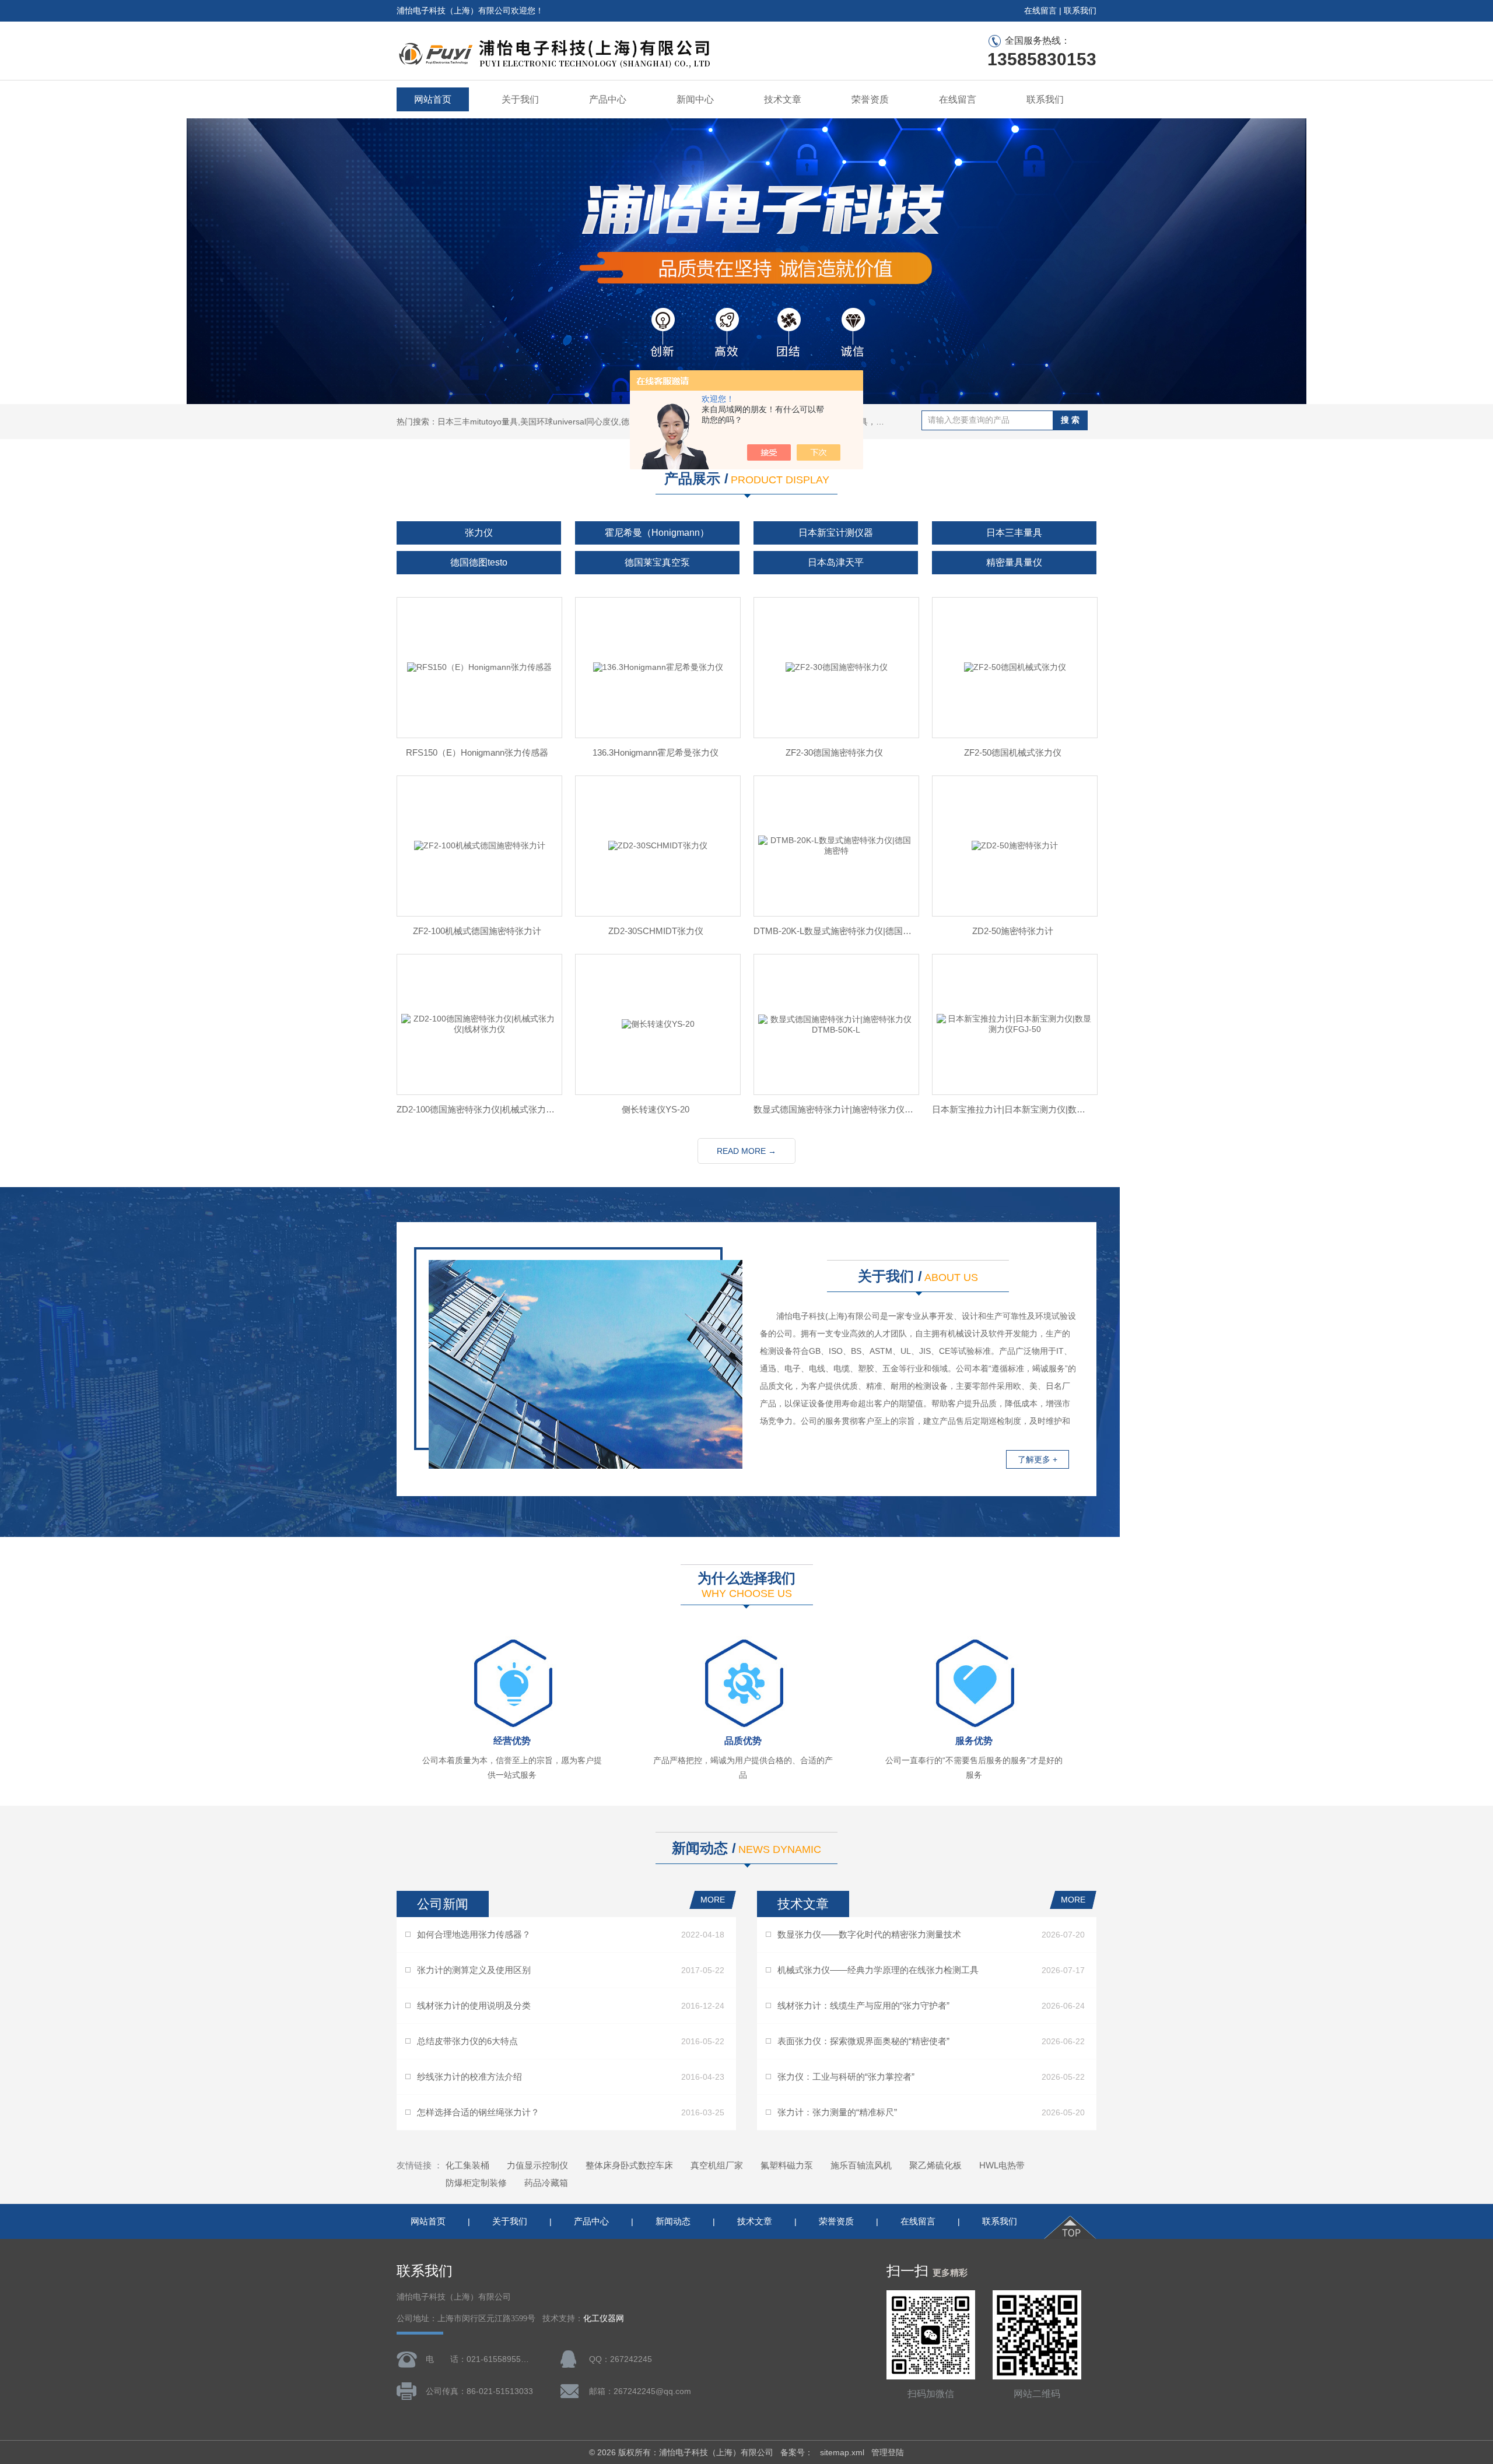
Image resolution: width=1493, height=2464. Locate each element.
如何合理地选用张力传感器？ (474, 1934)
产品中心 (608, 99)
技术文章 (783, 99)
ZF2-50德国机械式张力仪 (1013, 752)
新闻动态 (673, 2221)
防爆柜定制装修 (476, 2183)
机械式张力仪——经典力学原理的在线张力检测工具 (878, 1970)
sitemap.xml (842, 2452)
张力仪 (479, 533)
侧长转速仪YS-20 (656, 1109)
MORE (713, 1900)
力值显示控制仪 (537, 2165)
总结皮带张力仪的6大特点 (467, 2041)
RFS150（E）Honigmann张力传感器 (477, 752)
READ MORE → (746, 1151)
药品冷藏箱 (546, 2183)
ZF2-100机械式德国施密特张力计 (477, 931)
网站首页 (433, 99)
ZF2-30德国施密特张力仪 (834, 752)
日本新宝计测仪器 (836, 533)
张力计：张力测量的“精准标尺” (837, 2112)
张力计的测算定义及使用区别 (474, 1970)
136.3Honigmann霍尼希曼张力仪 (656, 752)
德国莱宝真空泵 (657, 562)
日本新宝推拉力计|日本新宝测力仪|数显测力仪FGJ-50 (1012, 1109)
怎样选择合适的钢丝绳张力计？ (478, 2112)
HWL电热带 (1002, 2165)
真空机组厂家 (717, 2165)
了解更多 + (1038, 1459)
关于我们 (520, 99)
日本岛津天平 (836, 562)
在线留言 (1040, 10)
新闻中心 (695, 99)
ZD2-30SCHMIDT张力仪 (656, 931)
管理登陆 (888, 2452)
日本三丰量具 (1014, 533)
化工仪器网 (604, 2319)
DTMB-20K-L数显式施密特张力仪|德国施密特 (834, 931)
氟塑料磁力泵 (787, 2165)
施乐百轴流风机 (861, 2165)
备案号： (797, 2452)
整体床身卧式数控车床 (629, 2165)
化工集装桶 (467, 2165)
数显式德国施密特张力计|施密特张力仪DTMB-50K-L (834, 1109)
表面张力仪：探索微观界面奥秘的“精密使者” (863, 2041)
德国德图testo (479, 562)
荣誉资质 (870, 99)
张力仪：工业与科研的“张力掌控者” (846, 2077)
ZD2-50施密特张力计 (1013, 931)
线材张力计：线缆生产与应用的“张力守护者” (863, 2005)
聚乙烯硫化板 (935, 2165)
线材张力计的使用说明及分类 (474, 2005)
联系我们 (1080, 10)
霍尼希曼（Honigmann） (657, 533)
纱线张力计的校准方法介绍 (469, 2077)
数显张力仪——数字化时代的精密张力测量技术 (869, 1934)
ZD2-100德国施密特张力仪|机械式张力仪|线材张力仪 (477, 1109)
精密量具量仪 (1014, 562)
